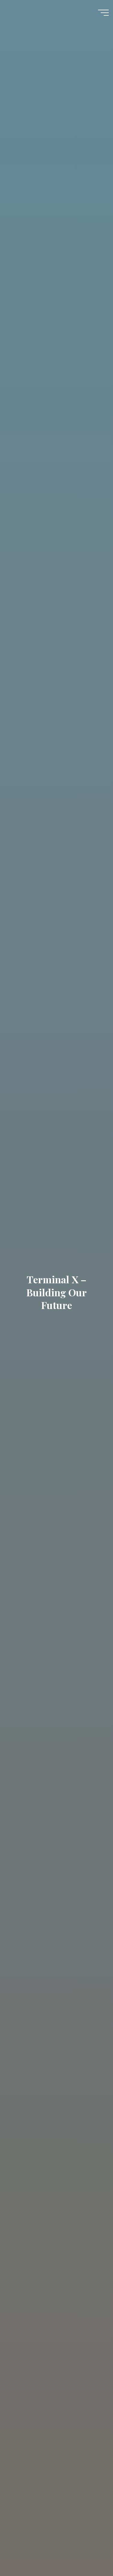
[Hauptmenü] (103, 13)
